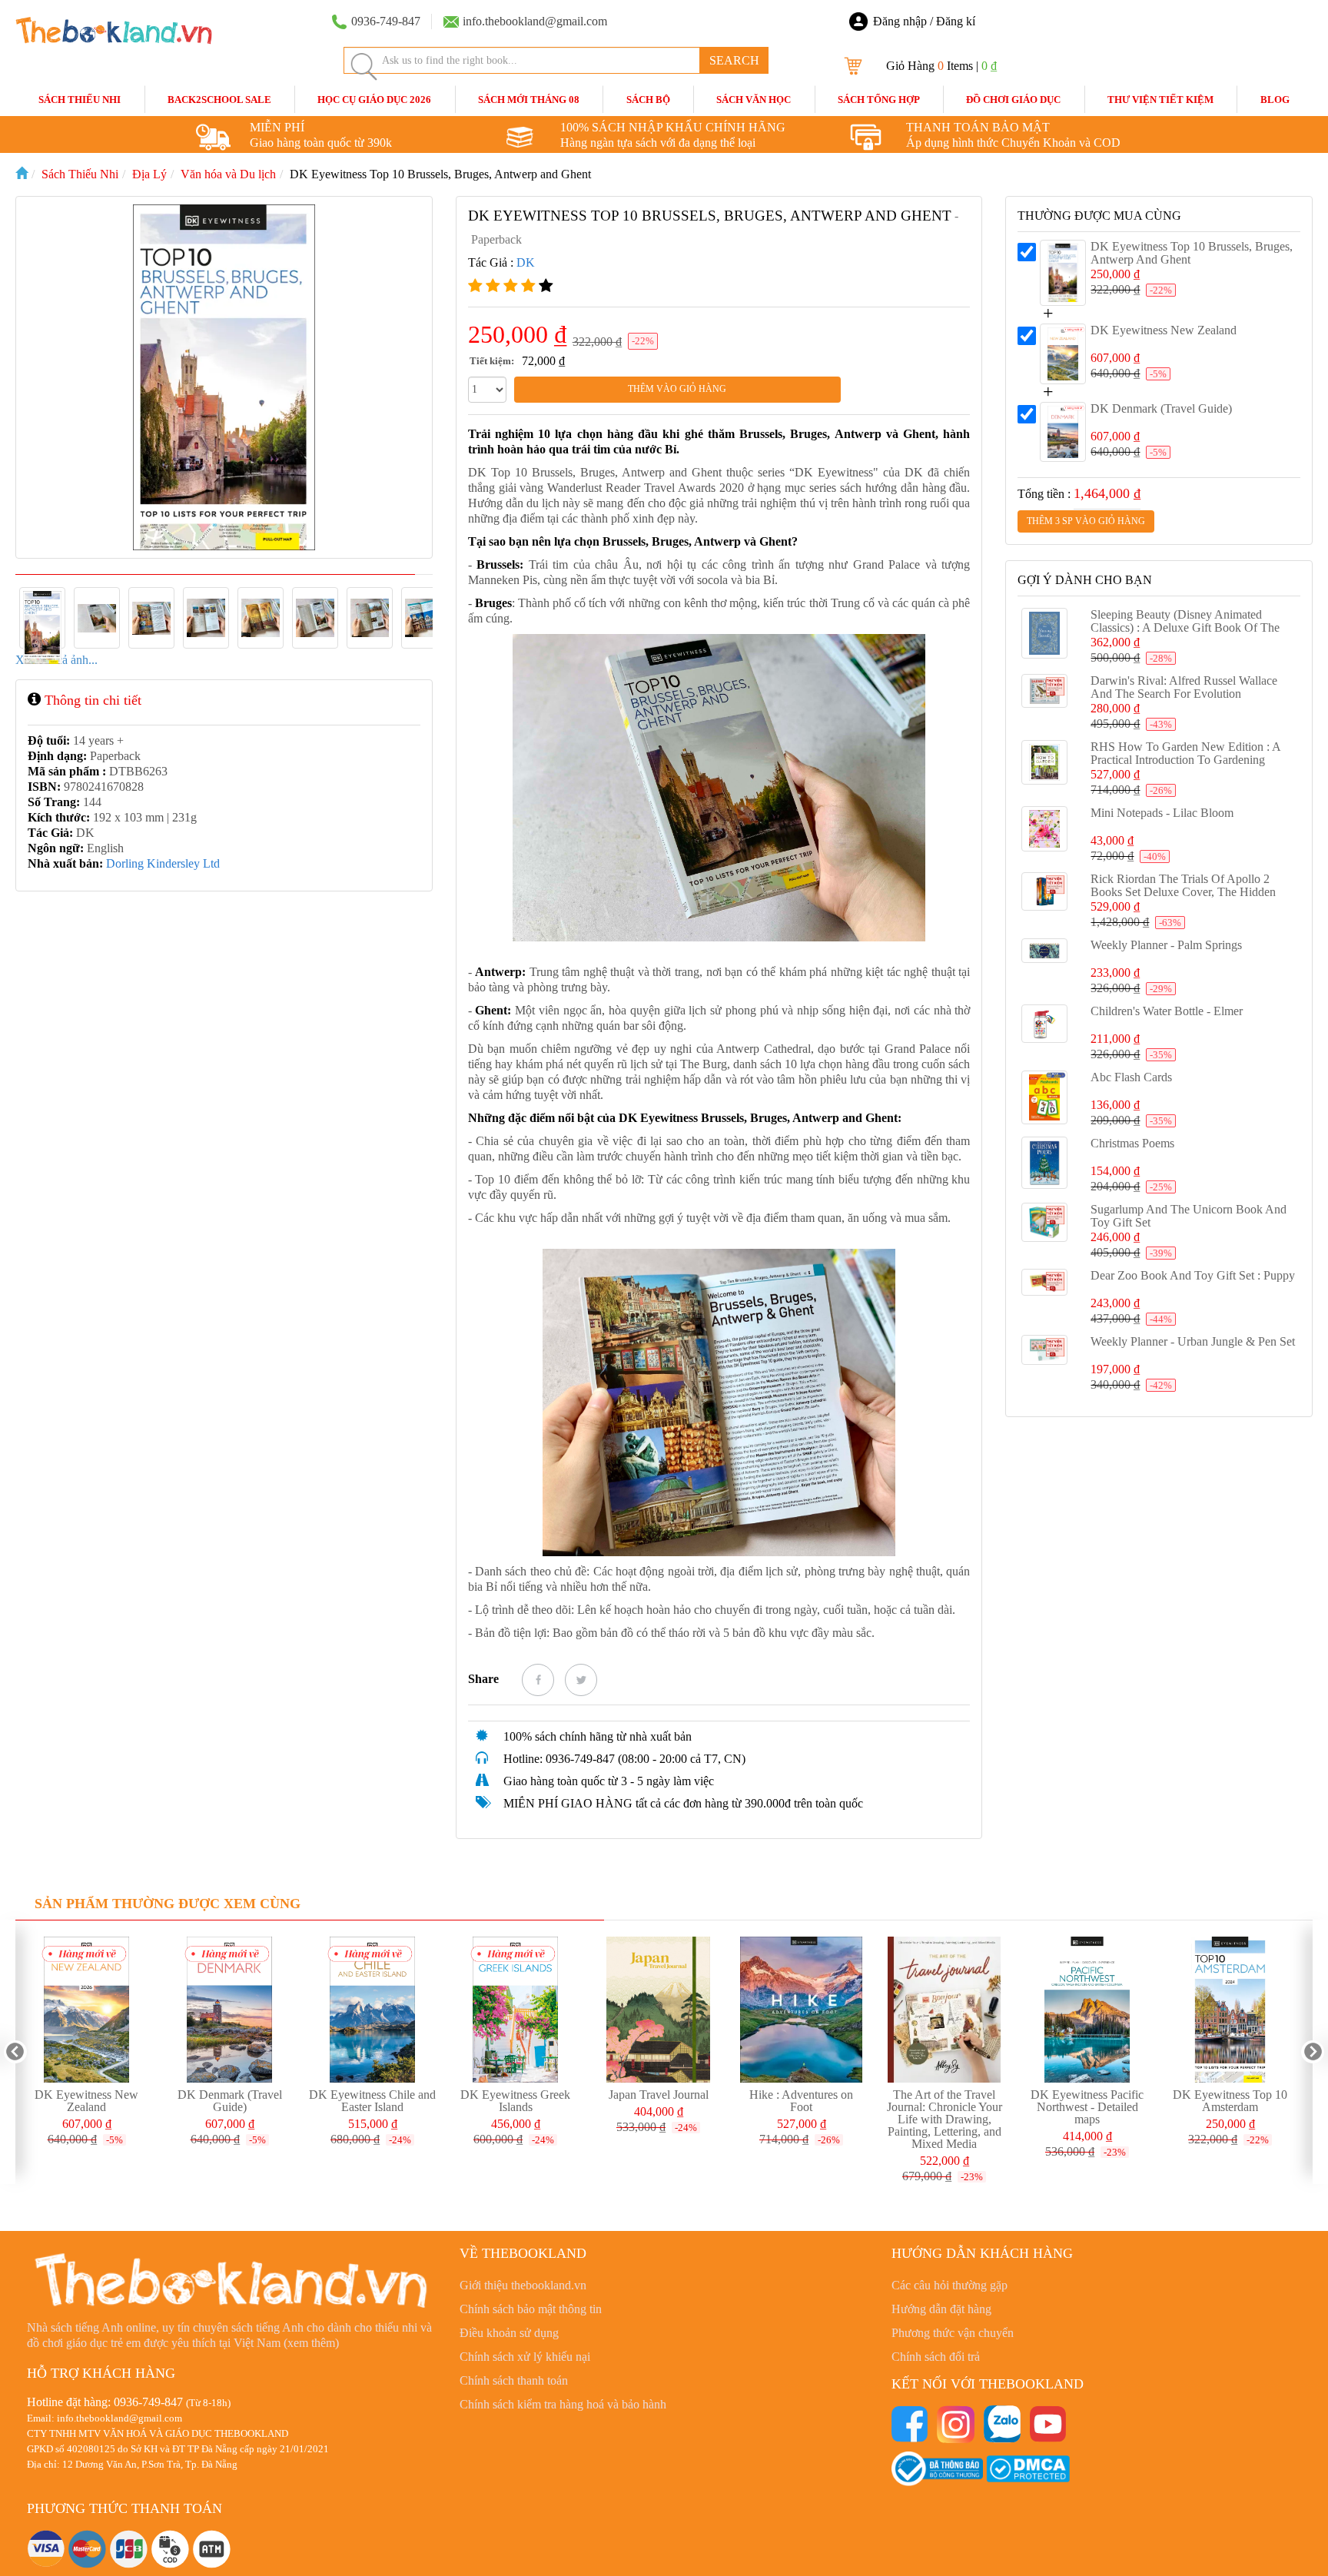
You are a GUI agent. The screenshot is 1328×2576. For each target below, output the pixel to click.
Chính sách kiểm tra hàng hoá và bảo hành (563, 2404)
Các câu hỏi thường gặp (950, 2285)
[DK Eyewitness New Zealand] (1063, 354)
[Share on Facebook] (538, 1680)
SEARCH (734, 60)
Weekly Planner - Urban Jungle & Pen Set (1193, 1341)
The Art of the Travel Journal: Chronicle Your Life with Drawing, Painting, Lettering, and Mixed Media (945, 2119)
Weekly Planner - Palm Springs (1166, 945)
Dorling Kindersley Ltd (163, 863)
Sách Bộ (648, 100)
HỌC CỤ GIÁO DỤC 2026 (374, 100)
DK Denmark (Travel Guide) (1161, 408)
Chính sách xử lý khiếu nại (525, 2357)
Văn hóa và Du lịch (228, 174)
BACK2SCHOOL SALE (219, 100)
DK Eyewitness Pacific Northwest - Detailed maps (1087, 2107)
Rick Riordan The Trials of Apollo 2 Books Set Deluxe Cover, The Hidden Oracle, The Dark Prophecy (1183, 892)
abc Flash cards (1131, 1077)
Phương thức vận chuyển (953, 2333)
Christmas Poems (1132, 1143)
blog (1275, 100)
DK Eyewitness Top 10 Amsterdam (1230, 2101)
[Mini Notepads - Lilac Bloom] (1044, 828)
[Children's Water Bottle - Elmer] (1044, 1024)
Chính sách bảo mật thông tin (531, 2309)
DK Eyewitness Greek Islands (515, 2101)
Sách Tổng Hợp (879, 100)
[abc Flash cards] (1044, 1097)
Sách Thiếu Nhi (80, 100)
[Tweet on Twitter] (581, 1680)
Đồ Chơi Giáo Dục (1013, 100)
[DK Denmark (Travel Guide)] (1063, 432)
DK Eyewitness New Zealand (1164, 330)
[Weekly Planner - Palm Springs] (1044, 951)
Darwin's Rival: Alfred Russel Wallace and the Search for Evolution (1184, 687)
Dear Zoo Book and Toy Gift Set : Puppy (1193, 1275)
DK (526, 262)
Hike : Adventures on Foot (801, 2101)
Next (1313, 2052)
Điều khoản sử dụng (509, 2333)
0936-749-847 (148, 2402)
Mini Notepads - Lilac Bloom (1162, 813)
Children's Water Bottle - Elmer (1167, 1011)
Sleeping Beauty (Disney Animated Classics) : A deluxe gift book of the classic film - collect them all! (1185, 627)
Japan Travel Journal (659, 2095)
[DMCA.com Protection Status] (1028, 2467)
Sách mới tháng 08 (529, 100)
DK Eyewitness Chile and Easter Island (372, 2101)
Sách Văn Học (754, 100)
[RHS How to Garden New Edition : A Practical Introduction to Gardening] (1044, 762)
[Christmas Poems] (1044, 1163)
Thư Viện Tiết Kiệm (1160, 100)
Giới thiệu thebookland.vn (523, 2285)
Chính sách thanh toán (514, 2380)
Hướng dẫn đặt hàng (941, 2309)
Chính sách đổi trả (936, 2357)
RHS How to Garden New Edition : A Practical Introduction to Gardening (1185, 753)
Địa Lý (149, 174)
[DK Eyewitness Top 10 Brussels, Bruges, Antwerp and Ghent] (1063, 273)
